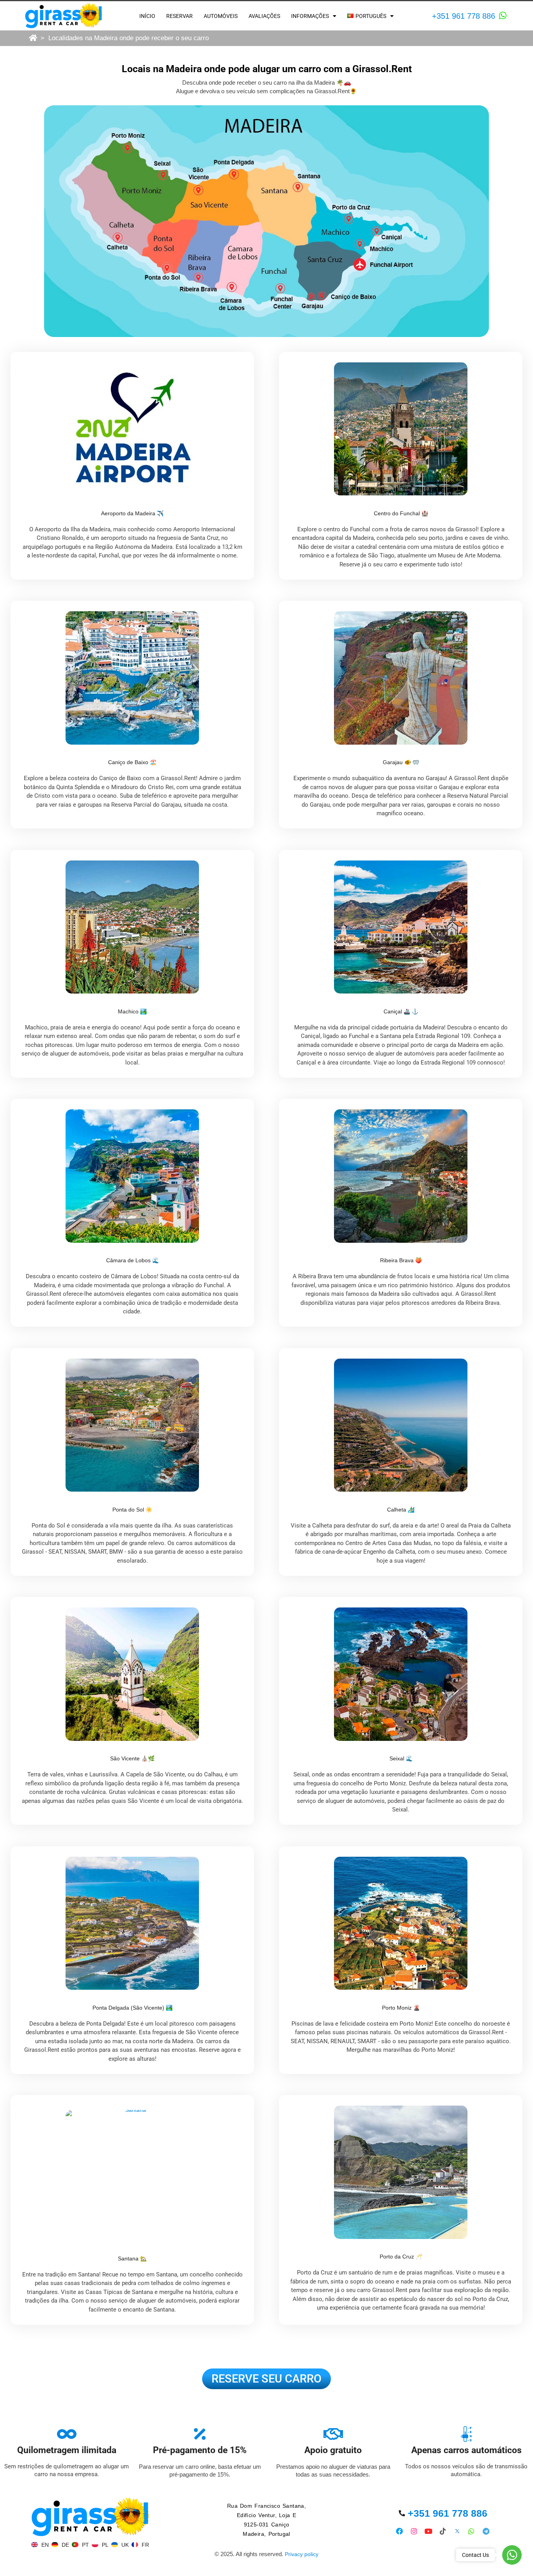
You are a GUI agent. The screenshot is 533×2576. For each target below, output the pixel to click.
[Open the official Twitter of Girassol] (457, 2531)
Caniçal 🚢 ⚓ (401, 1011)
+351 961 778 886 (464, 16)
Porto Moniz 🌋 (401, 2008)
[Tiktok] (443, 2531)
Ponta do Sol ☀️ (132, 1510)
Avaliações (264, 16)
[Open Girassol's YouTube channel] (429, 2531)
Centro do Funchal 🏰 (401, 513)
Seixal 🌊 (401, 1758)
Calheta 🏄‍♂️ (401, 1510)
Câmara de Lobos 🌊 (132, 1260)
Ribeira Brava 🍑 (401, 1260)
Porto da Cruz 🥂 (401, 2257)
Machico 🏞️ (132, 1011)
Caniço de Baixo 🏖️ (132, 762)
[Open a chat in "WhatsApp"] (503, 16)
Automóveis (221, 16)
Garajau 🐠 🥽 (401, 762)
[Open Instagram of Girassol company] (414, 2531)
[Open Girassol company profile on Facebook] (400, 2531)
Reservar (179, 16)
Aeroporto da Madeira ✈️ (132, 513)
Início (147, 16)
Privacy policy (302, 2554)
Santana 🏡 (132, 2258)
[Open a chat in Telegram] (486, 2531)
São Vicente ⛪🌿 (132, 1758)
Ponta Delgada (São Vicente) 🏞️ (132, 2008)
